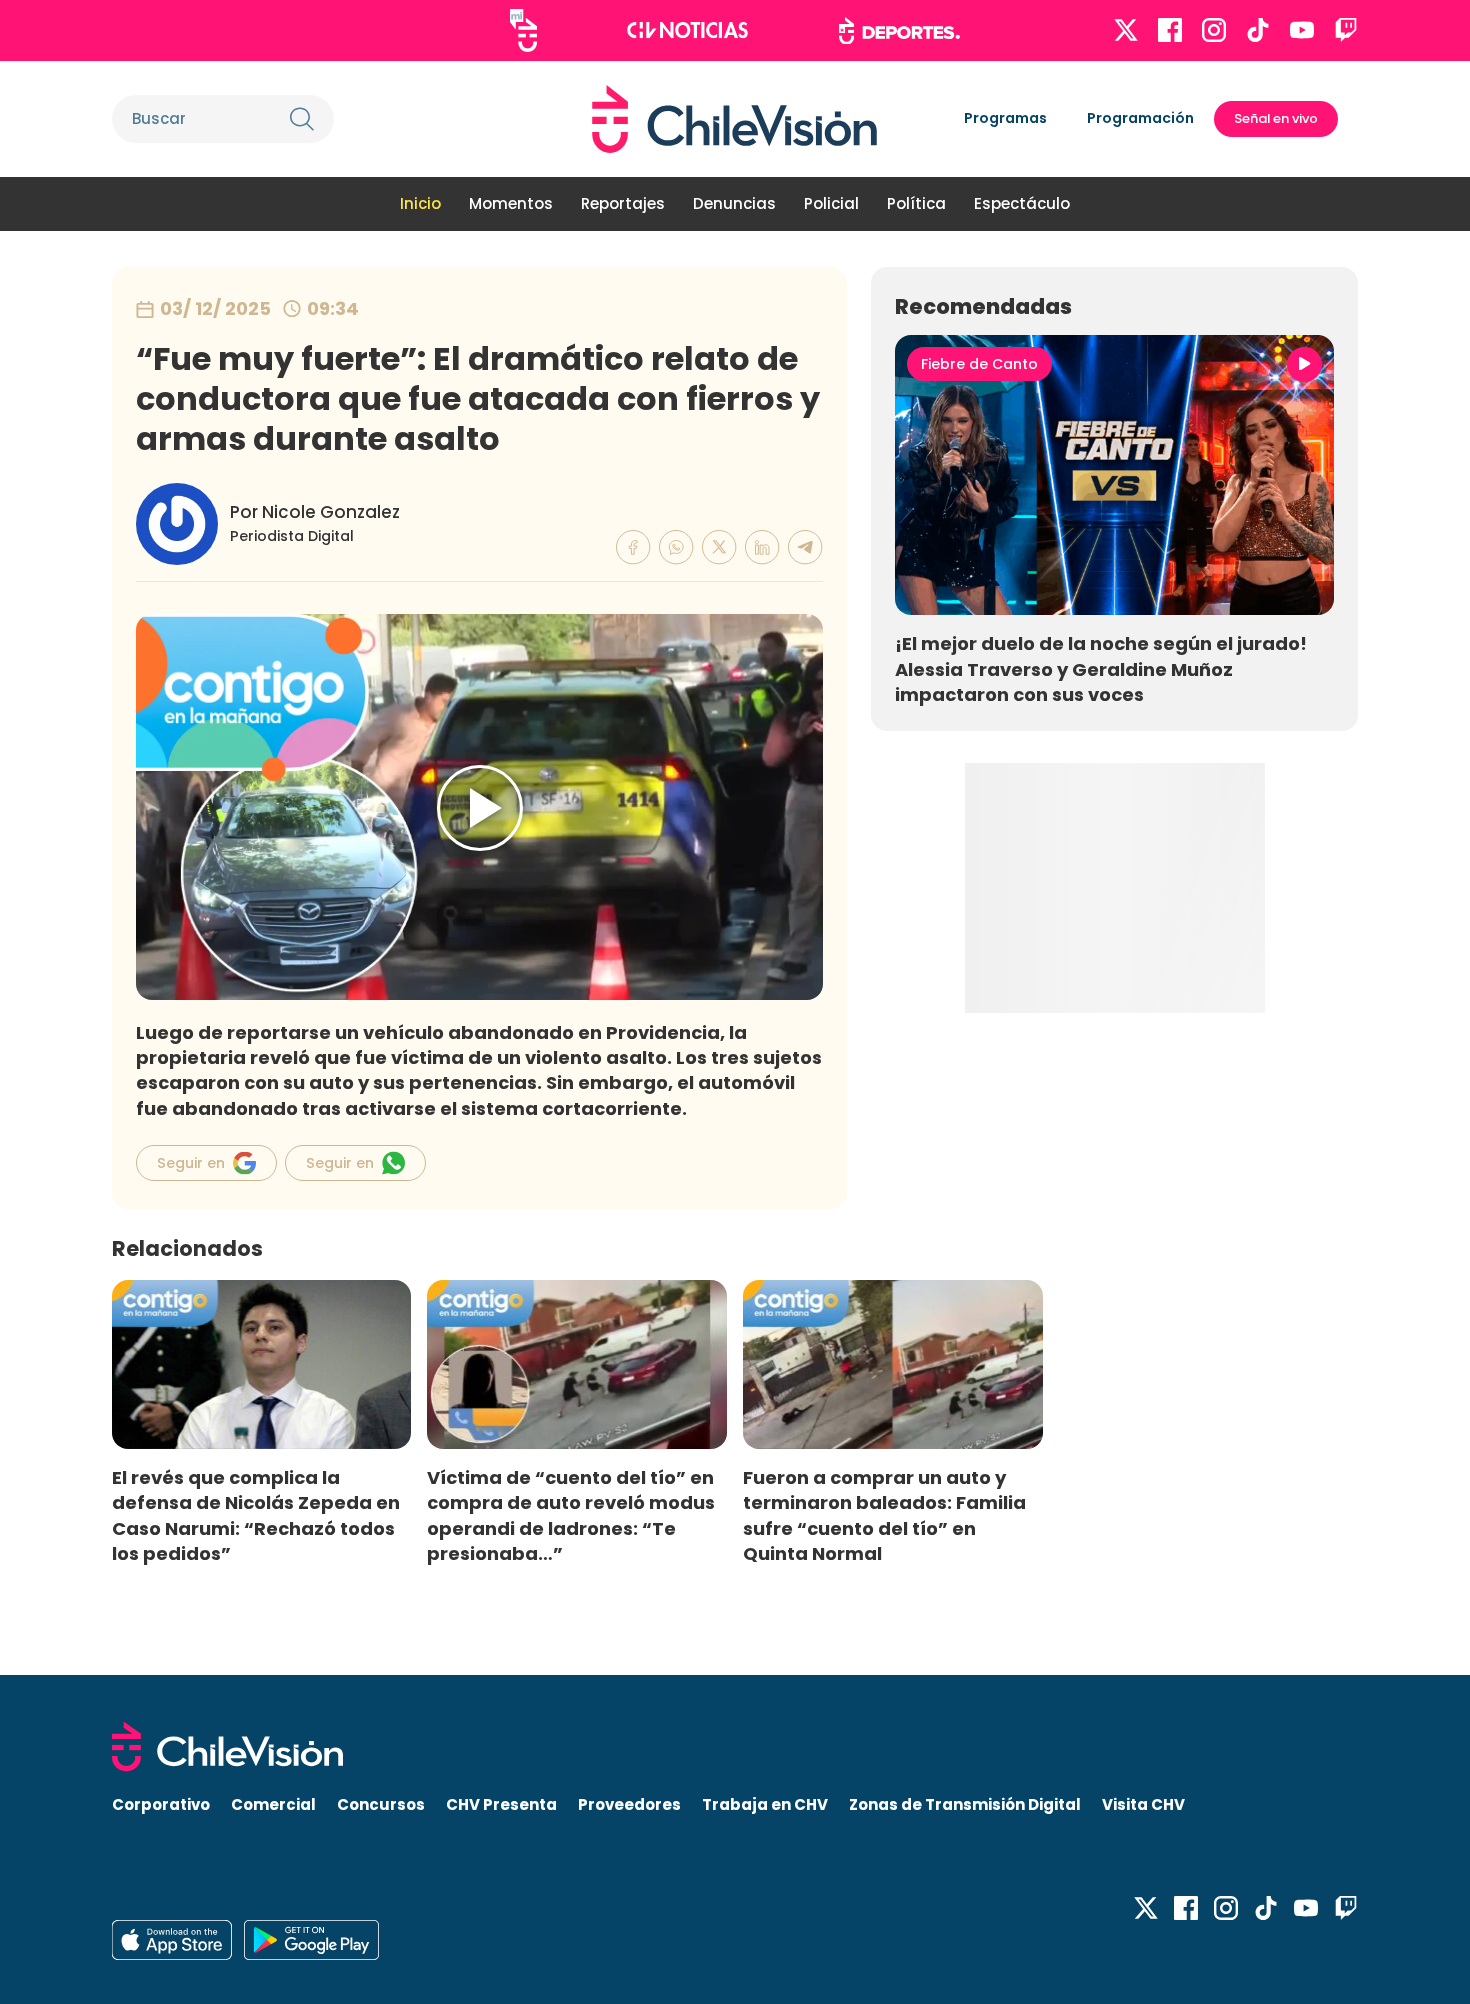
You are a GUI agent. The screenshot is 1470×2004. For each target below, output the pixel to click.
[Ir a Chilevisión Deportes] (899, 31)
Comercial (273, 1804)
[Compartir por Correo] (805, 547)
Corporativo (161, 1804)
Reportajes (623, 203)
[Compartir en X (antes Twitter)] (719, 547)
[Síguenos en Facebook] (1170, 30)
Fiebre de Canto (979, 364)
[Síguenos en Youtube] (1302, 30)
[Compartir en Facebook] (633, 547)
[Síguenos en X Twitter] (1126, 30)
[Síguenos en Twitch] (1346, 30)
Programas (1005, 118)
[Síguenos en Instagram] (1214, 30)
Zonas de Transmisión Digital (965, 1804)
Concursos (381, 1804)
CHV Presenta (501, 1804)
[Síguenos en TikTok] (1258, 30)
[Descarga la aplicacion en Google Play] (172, 1940)
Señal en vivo (1276, 118)
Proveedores (629, 1804)
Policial (831, 203)
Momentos (511, 203)
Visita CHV (1143, 1804)
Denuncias (734, 203)
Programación (1140, 118)
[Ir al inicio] (734, 119)
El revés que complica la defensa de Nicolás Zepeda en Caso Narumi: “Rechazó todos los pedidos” (256, 1515)
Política (916, 203)
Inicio (420, 203)
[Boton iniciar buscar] (302, 119)
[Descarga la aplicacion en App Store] (311, 1940)
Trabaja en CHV (765, 1804)
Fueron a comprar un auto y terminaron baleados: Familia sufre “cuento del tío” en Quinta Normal (884, 1515)
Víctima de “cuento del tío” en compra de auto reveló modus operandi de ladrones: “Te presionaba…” (571, 1515)
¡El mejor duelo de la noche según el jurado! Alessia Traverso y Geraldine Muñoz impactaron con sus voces (1101, 668)
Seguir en (191, 1163)
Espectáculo (1022, 203)
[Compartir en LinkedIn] (762, 547)
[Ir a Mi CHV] (523, 30)
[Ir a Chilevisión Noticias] (687, 30)
